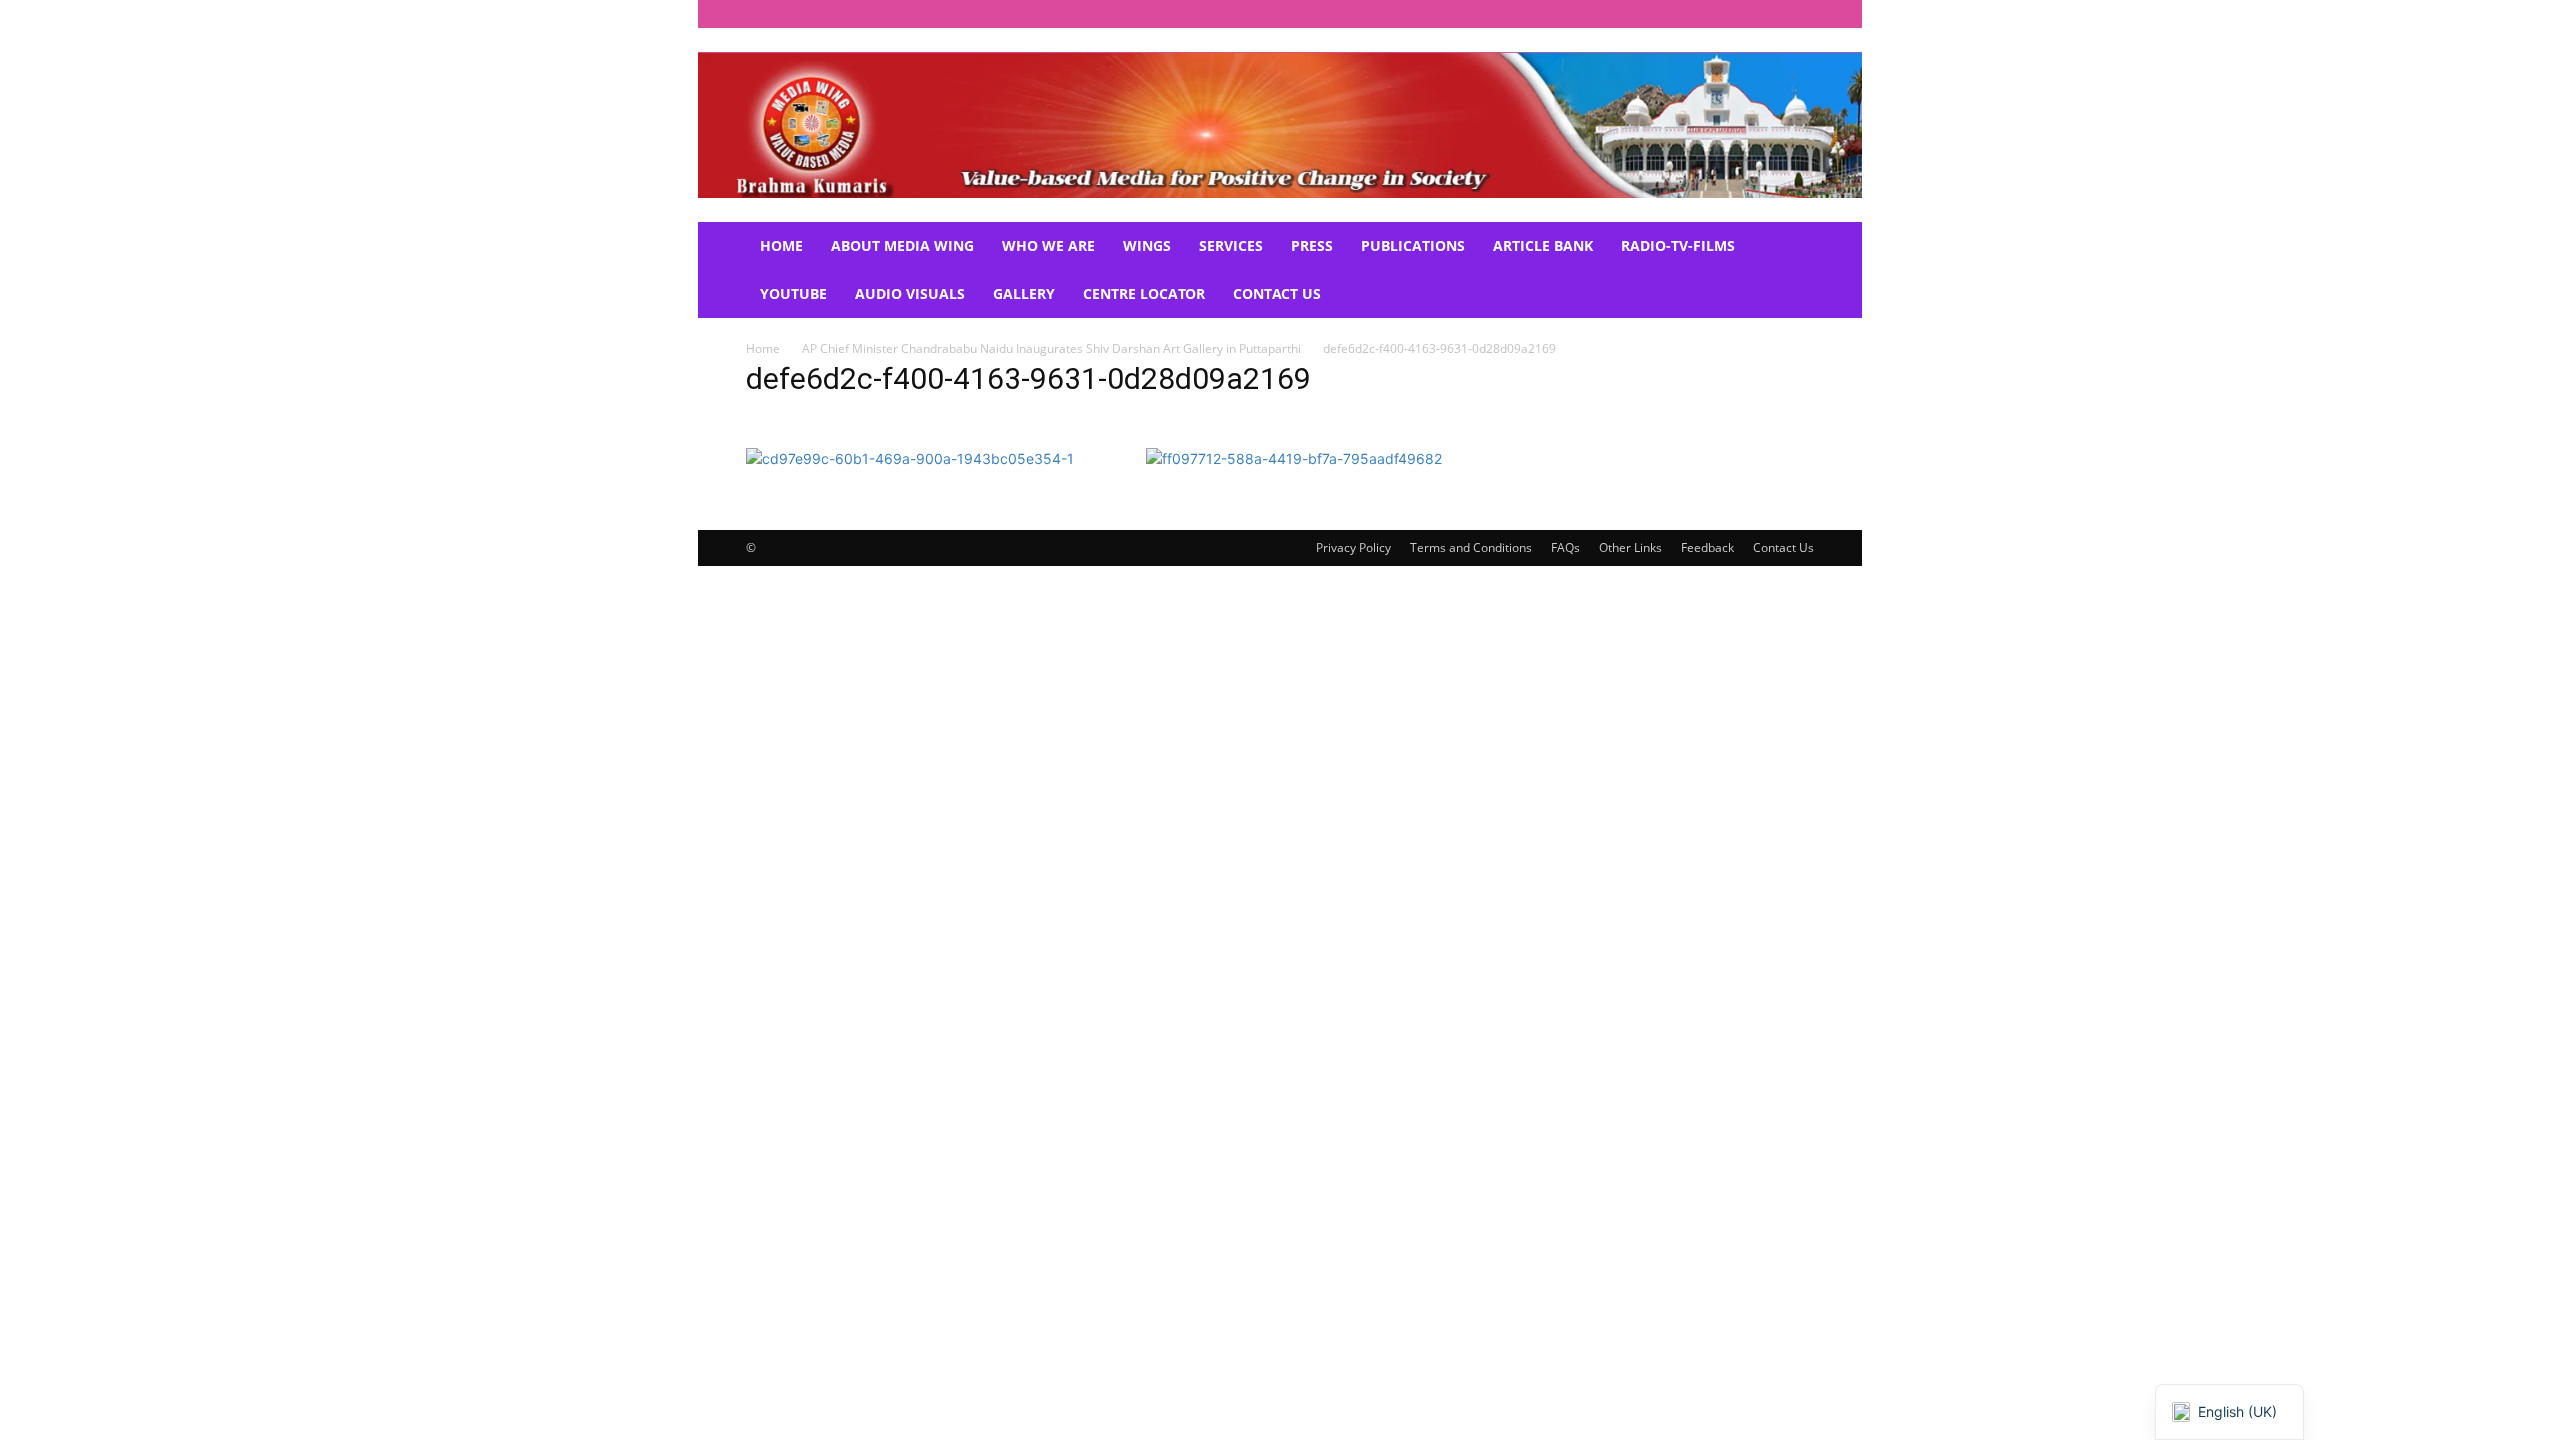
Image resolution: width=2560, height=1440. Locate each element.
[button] (1790, 247)
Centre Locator (1144, 293)
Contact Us (1277, 293)
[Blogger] (1601, 14)
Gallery (1024, 293)
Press (1312, 245)
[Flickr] (1667, 14)
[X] (1766, 14)
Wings (1147, 245)
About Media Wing (902, 245)
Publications (1413, 245)
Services (1231, 245)
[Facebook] (1634, 14)
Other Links (1630, 547)
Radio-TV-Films (1678, 245)
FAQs (1565, 547)
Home (781, 245)
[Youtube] (1799, 14)
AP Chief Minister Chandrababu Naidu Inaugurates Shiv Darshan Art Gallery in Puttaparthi (1051, 348)
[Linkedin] (1733, 14)
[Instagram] (1700, 14)
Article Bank (1543, 245)
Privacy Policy (1353, 547)
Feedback (1707, 547)
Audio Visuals (910, 293)
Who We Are (1048, 245)
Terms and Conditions (1471, 547)
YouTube (793, 293)
